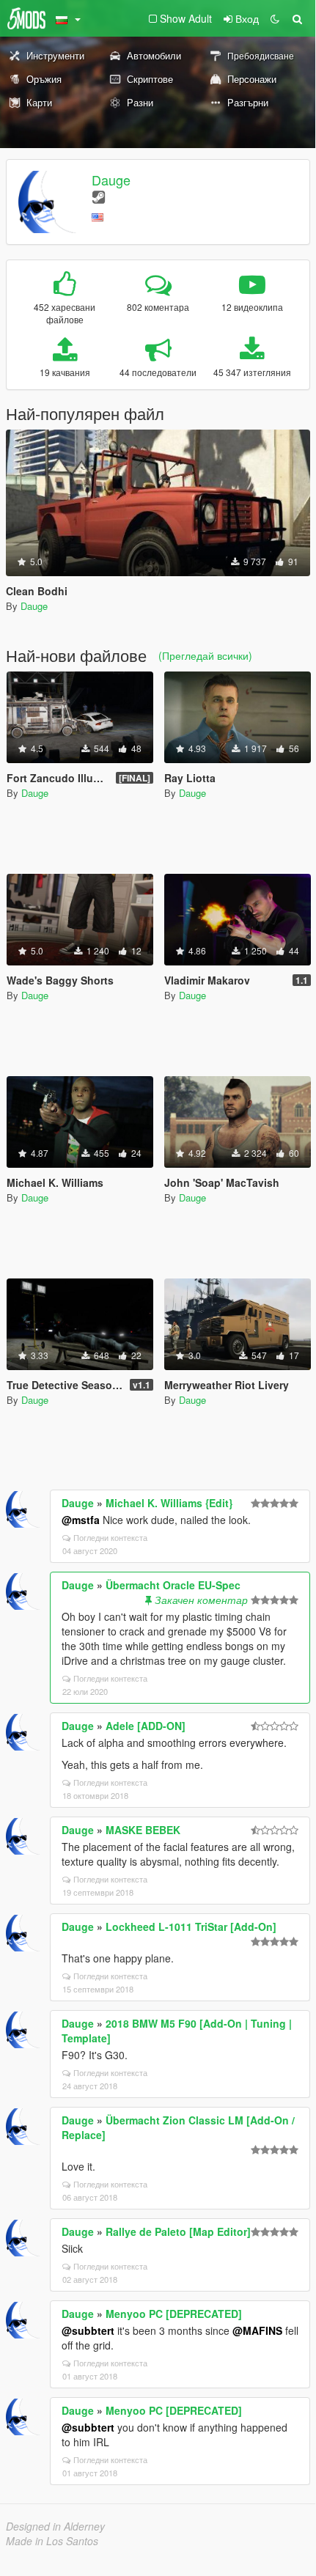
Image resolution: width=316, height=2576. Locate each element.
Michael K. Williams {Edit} (169, 1503)
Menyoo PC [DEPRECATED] (174, 2314)
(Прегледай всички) (205, 655)
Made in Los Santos (52, 2541)
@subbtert (88, 2330)
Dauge (111, 180)
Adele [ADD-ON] (146, 1726)
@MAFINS (257, 2330)
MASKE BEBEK (143, 1830)
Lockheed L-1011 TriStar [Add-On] (191, 1927)
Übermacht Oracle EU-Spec (173, 1585)
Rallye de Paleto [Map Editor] (178, 2231)
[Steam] (99, 196)
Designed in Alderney (55, 2526)
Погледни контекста (110, 1537)
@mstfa (81, 1520)
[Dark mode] (275, 18)
